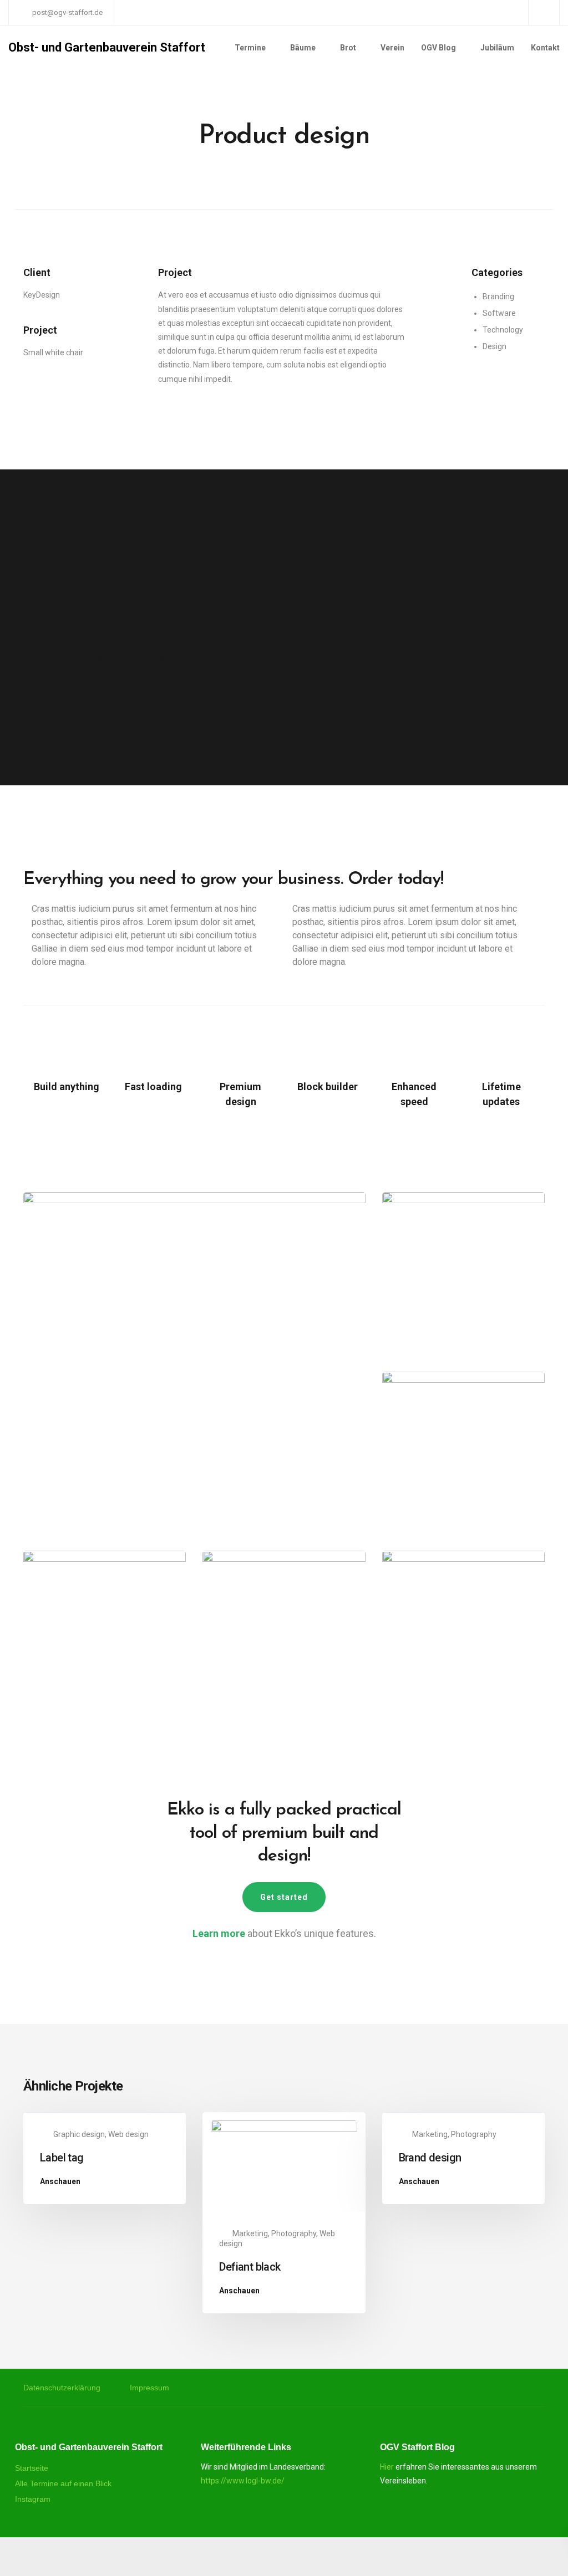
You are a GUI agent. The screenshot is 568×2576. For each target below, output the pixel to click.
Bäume (303, 48)
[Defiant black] (284, 2165)
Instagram (33, 2499)
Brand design (430, 2158)
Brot (348, 48)
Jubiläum (497, 48)
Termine (250, 48)
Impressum (149, 2388)
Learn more (219, 1933)
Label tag (62, 2158)
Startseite (32, 2468)
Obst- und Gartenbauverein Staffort (107, 48)
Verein (392, 48)
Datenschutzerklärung (62, 2388)
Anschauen (60, 2182)
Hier (387, 2467)
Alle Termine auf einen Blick (63, 2483)
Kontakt (545, 48)
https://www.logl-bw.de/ (243, 2481)
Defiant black (250, 2267)
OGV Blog (438, 48)
